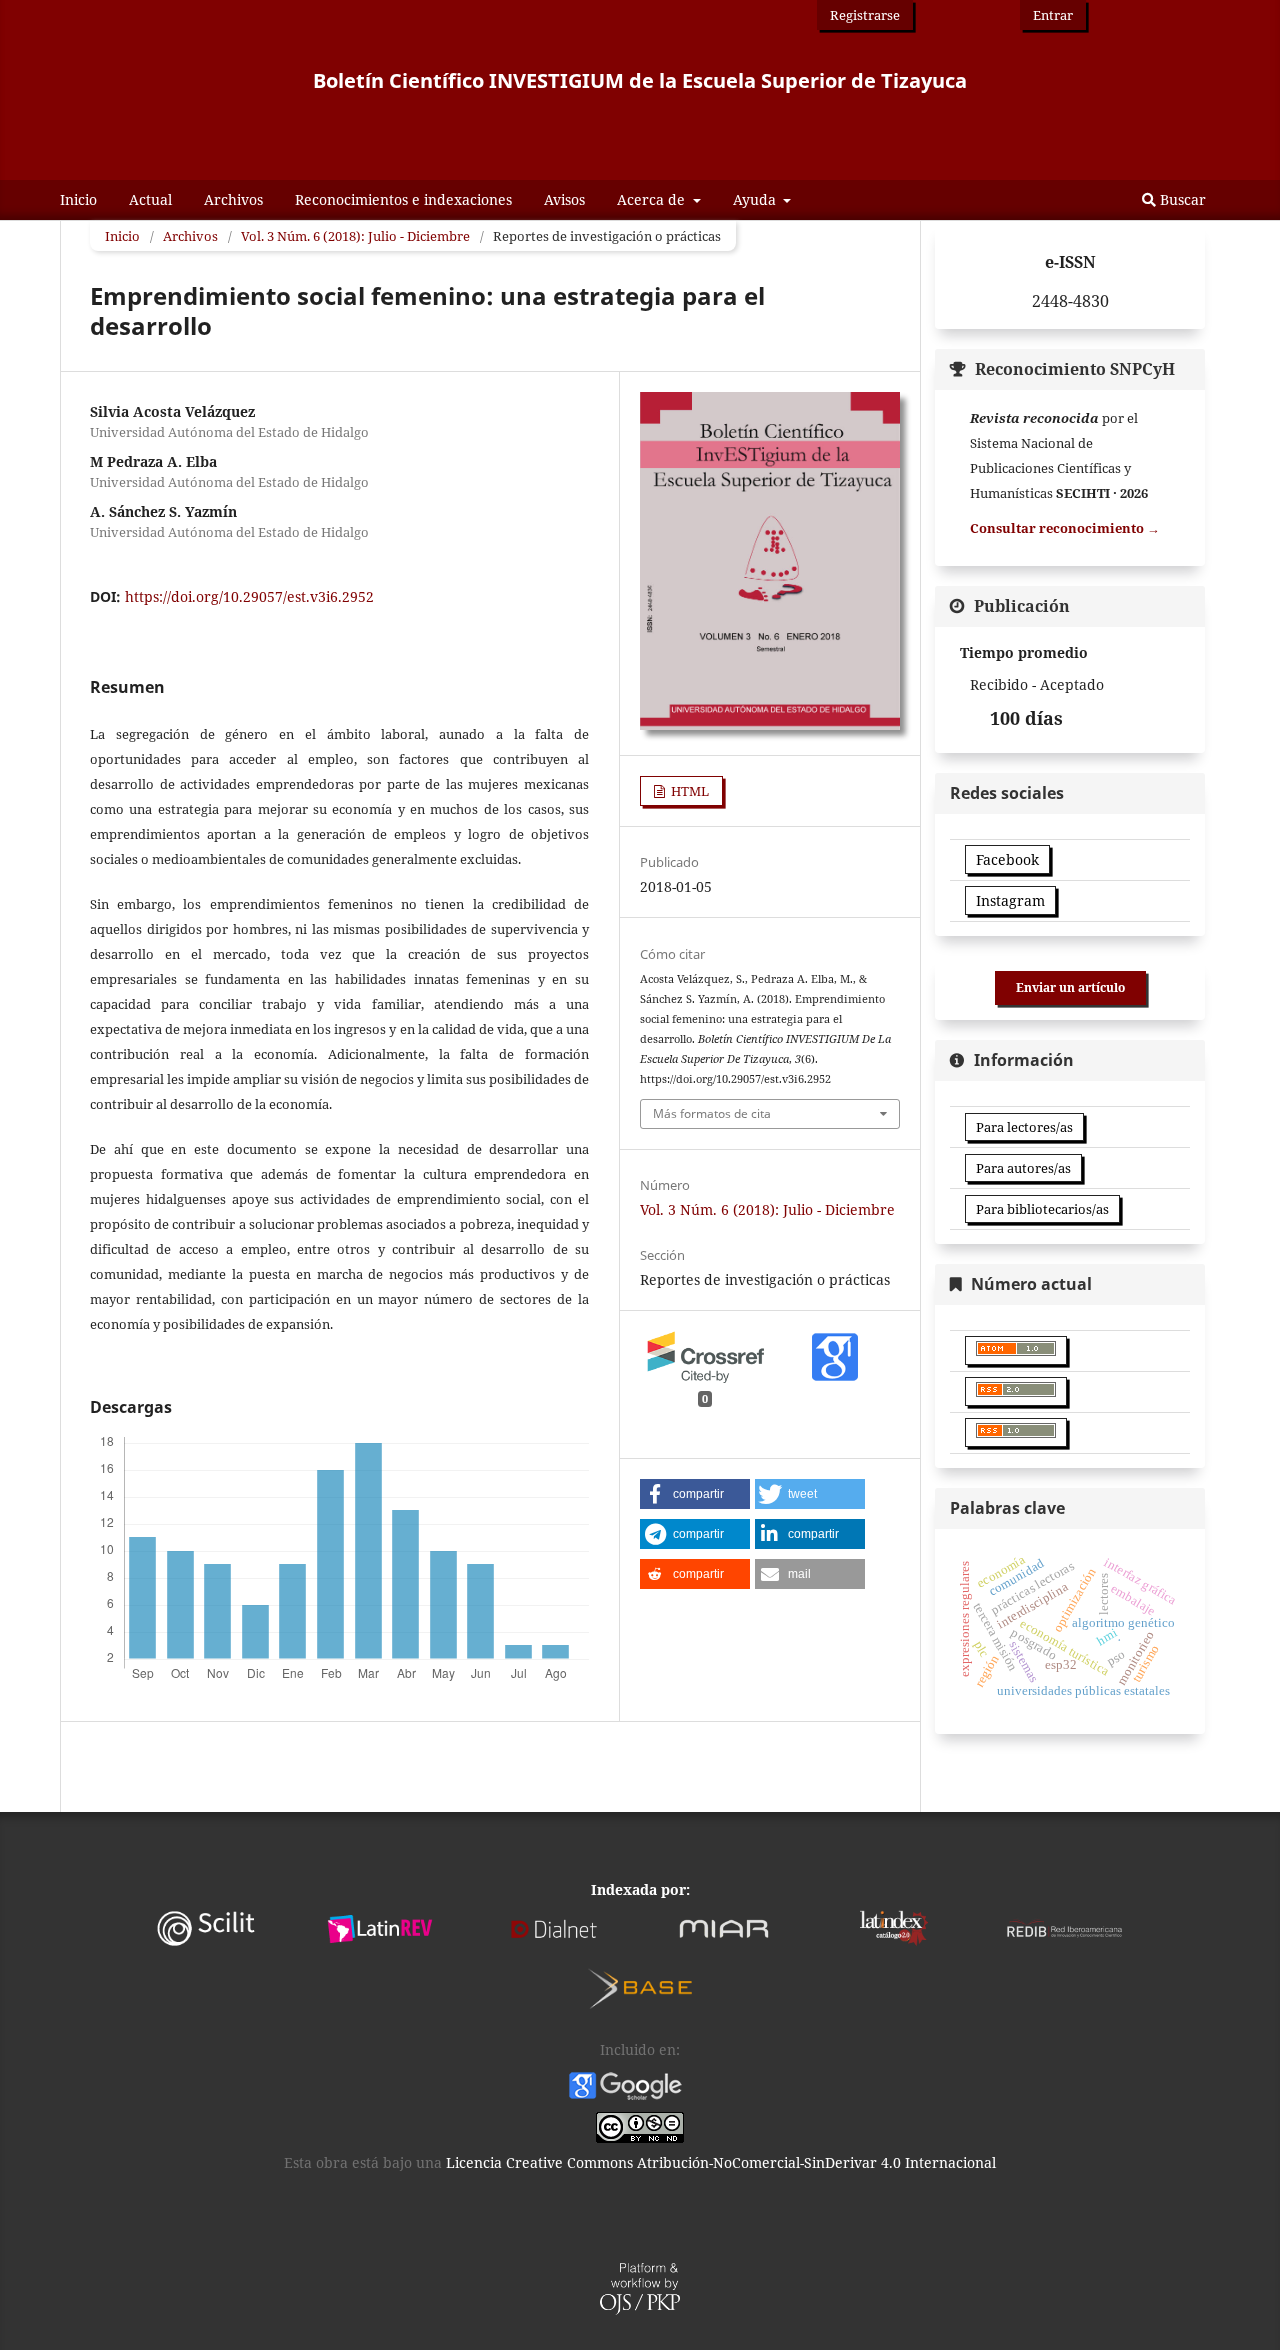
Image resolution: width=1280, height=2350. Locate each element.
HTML (688, 791)
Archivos (233, 199)
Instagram (1010, 900)
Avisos (564, 199)
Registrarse (865, 15)
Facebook (1007, 859)
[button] (695, 1494)
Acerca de (653, 199)
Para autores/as (1023, 1168)
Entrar (1053, 15)
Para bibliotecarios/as (1042, 1209)
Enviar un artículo (1070, 987)
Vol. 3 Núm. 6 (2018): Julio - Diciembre (355, 236)
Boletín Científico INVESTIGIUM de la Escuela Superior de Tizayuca (640, 80)
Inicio (78, 199)
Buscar (1181, 199)
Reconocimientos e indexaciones (403, 199)
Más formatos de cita (712, 1113)
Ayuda (756, 199)
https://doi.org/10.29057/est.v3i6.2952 (249, 596)
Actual (150, 199)
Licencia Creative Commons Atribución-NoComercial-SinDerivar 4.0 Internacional (721, 2162)
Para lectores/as (1024, 1127)
